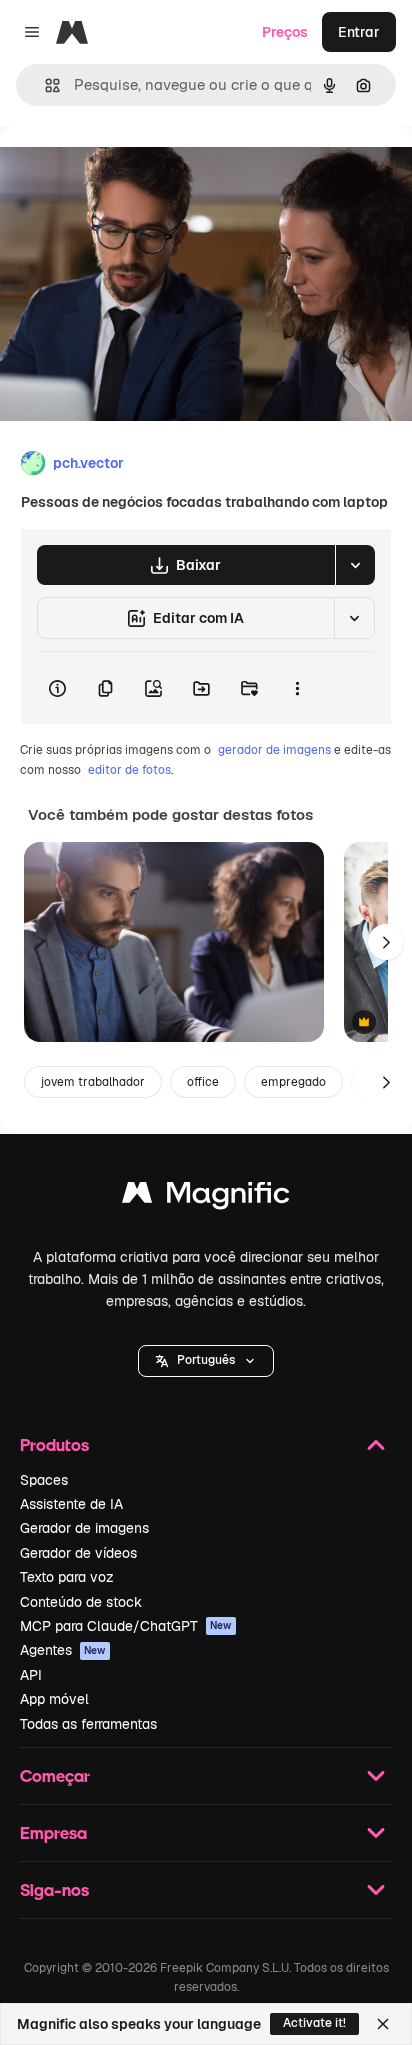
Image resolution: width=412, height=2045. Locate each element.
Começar (55, 1775)
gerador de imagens (274, 750)
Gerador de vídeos (78, 1553)
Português (206, 1360)
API (31, 1675)
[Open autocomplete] (44, 85)
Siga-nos (54, 1889)
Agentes (63, 1650)
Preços (285, 32)
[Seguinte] (386, 942)
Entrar (359, 32)
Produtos (54, 1444)
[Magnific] (206, 1197)
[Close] (383, 2024)
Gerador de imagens (84, 1528)
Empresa (53, 1832)
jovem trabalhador (93, 1082)
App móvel (54, 1699)
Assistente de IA (71, 1504)
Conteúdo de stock (81, 1602)
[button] (206, 1361)
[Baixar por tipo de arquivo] (355, 565)
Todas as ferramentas (88, 1724)
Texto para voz (67, 1577)
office (203, 1082)
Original (128, 171)
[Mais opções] (297, 688)
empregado (293, 1082)
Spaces (44, 1480)
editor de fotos (129, 770)
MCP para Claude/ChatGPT (126, 1626)
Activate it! (314, 2023)
